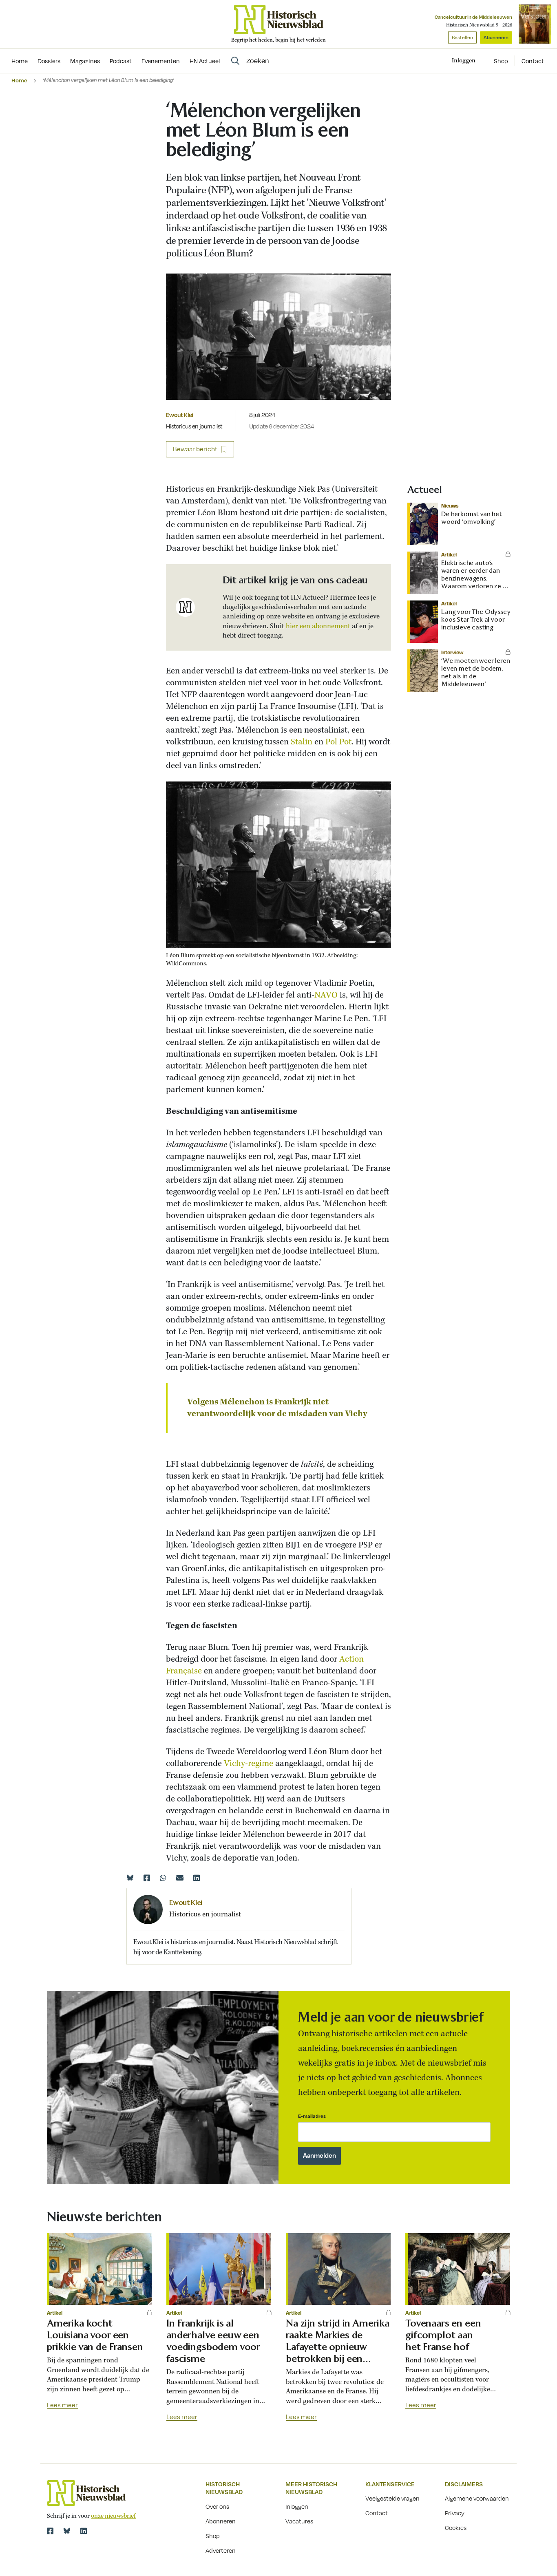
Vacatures (299, 2521)
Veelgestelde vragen (392, 2498)
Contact (533, 61)
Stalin (303, 742)
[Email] (180, 1878)
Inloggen (297, 2506)
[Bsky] (67, 2531)
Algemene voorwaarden (477, 2498)
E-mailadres (312, 2116)
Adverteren (221, 2550)
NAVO (327, 995)
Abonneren (496, 37)
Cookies (456, 2527)
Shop (501, 61)
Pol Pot (338, 742)
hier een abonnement (318, 626)
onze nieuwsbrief (113, 2516)
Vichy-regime (249, 1764)
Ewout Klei (180, 415)
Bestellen (462, 37)
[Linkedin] (197, 1878)
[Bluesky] (130, 1878)
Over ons (217, 2506)
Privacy (455, 2513)
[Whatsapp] (163, 1878)
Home (19, 80)
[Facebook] (147, 1878)
